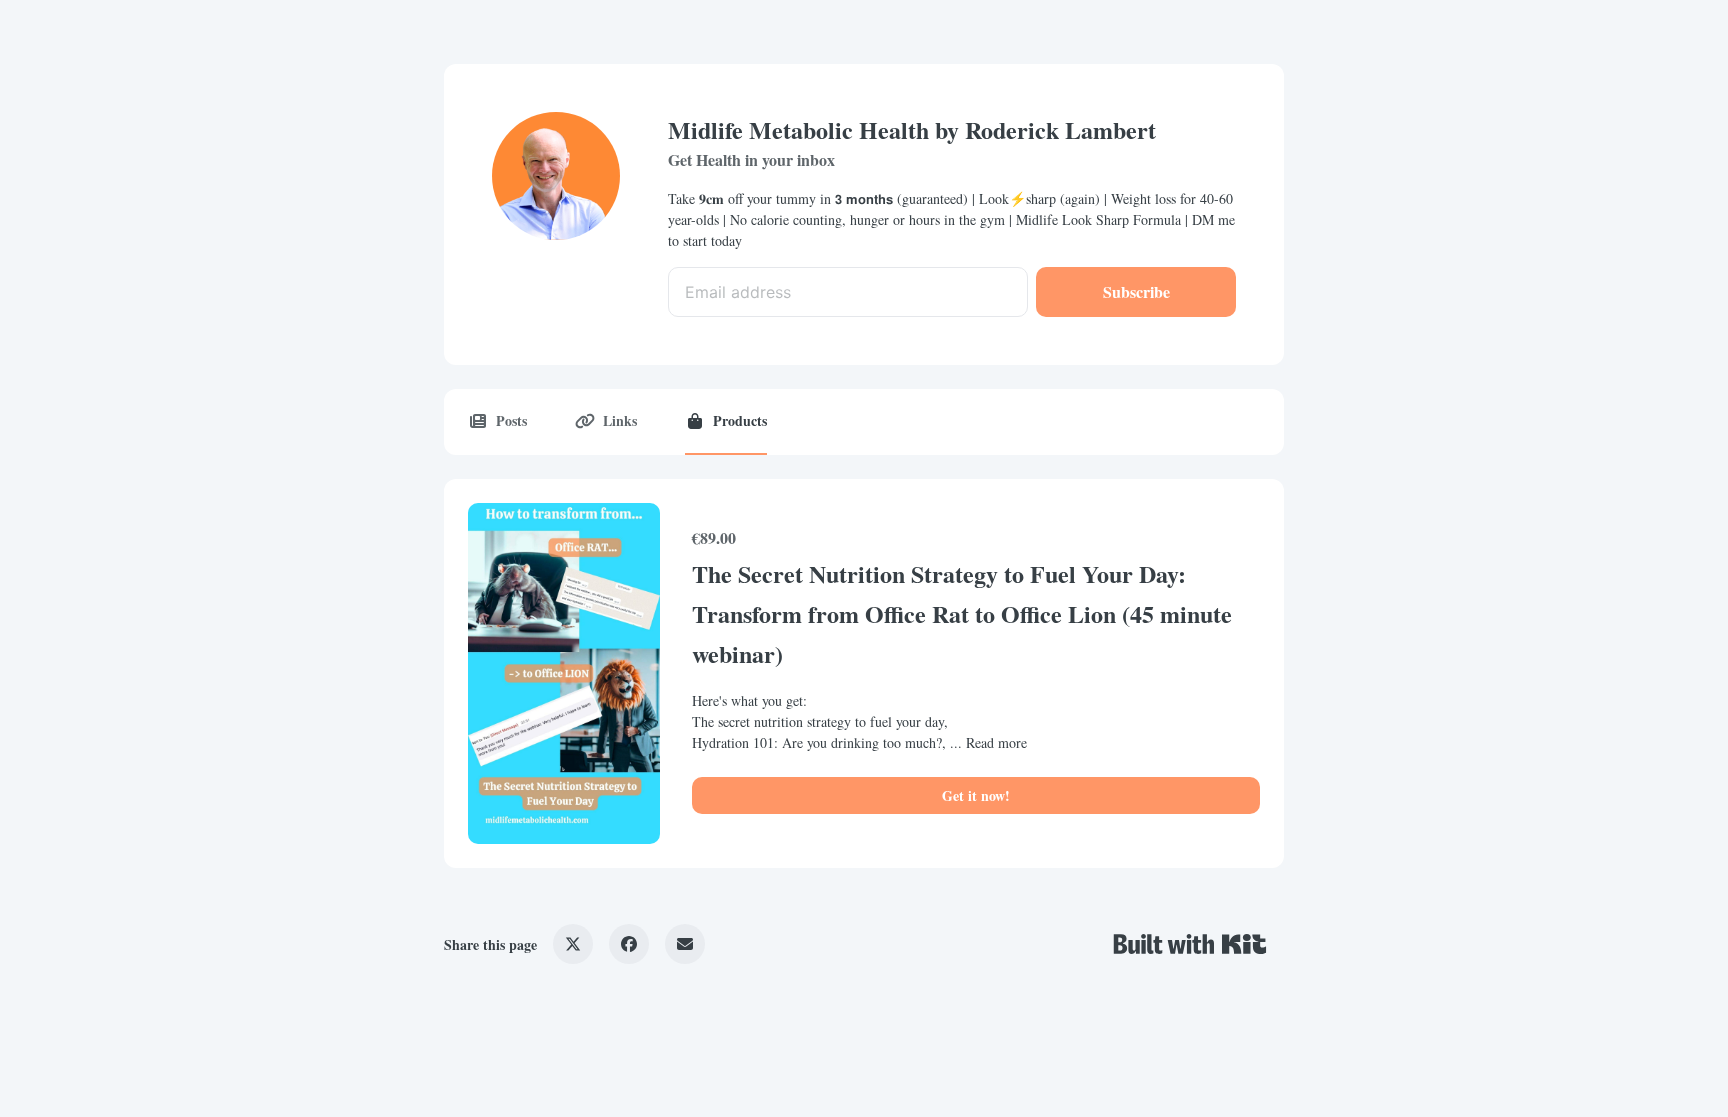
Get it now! (976, 795)
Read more (996, 742)
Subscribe (1136, 291)
